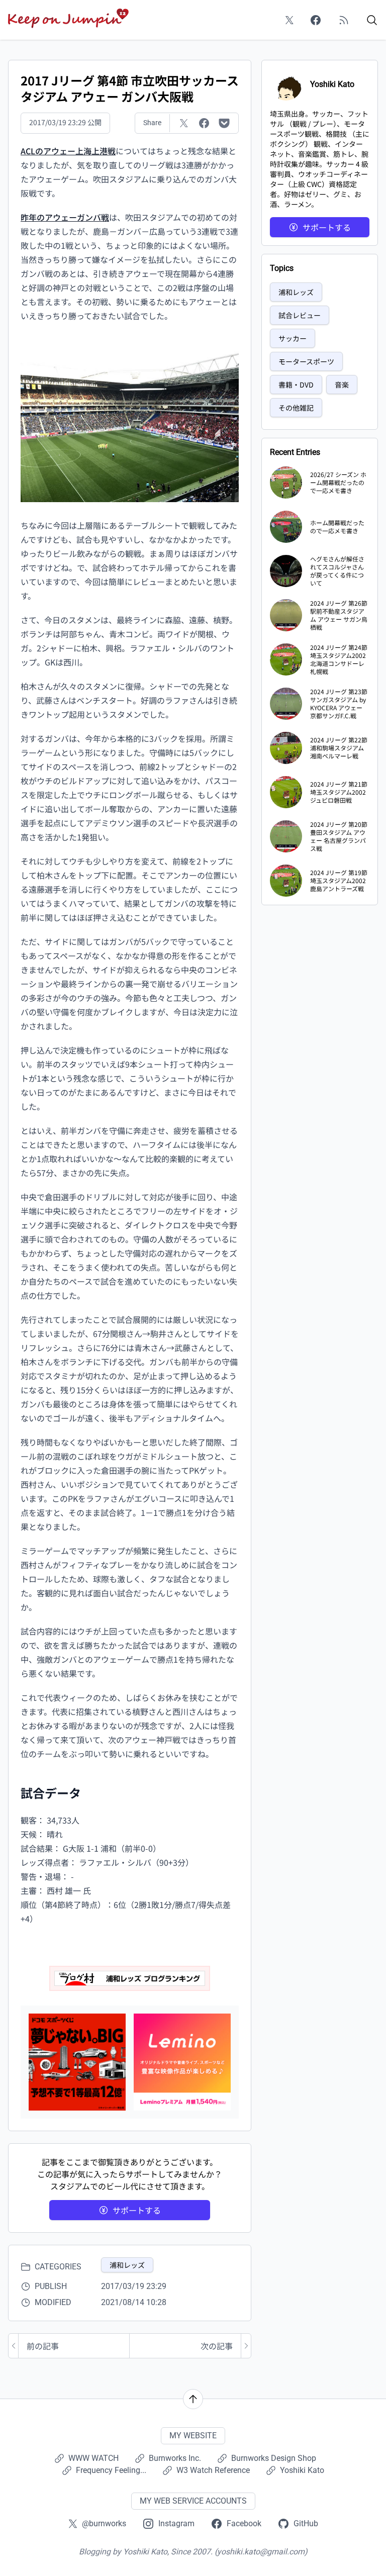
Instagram (176, 2523)
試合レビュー (300, 315)
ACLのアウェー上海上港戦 (68, 151)
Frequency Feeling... (111, 2470)
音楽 (342, 385)
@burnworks (104, 2523)
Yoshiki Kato (302, 2470)
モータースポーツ (306, 361)
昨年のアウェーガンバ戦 (65, 217)
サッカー (293, 338)
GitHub (306, 2523)
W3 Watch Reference (213, 2470)
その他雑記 (296, 408)
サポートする (137, 2210)
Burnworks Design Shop (274, 2458)
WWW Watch (93, 2458)
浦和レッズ (127, 2265)
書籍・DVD (296, 385)
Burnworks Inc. (175, 2458)
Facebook (244, 2523)
